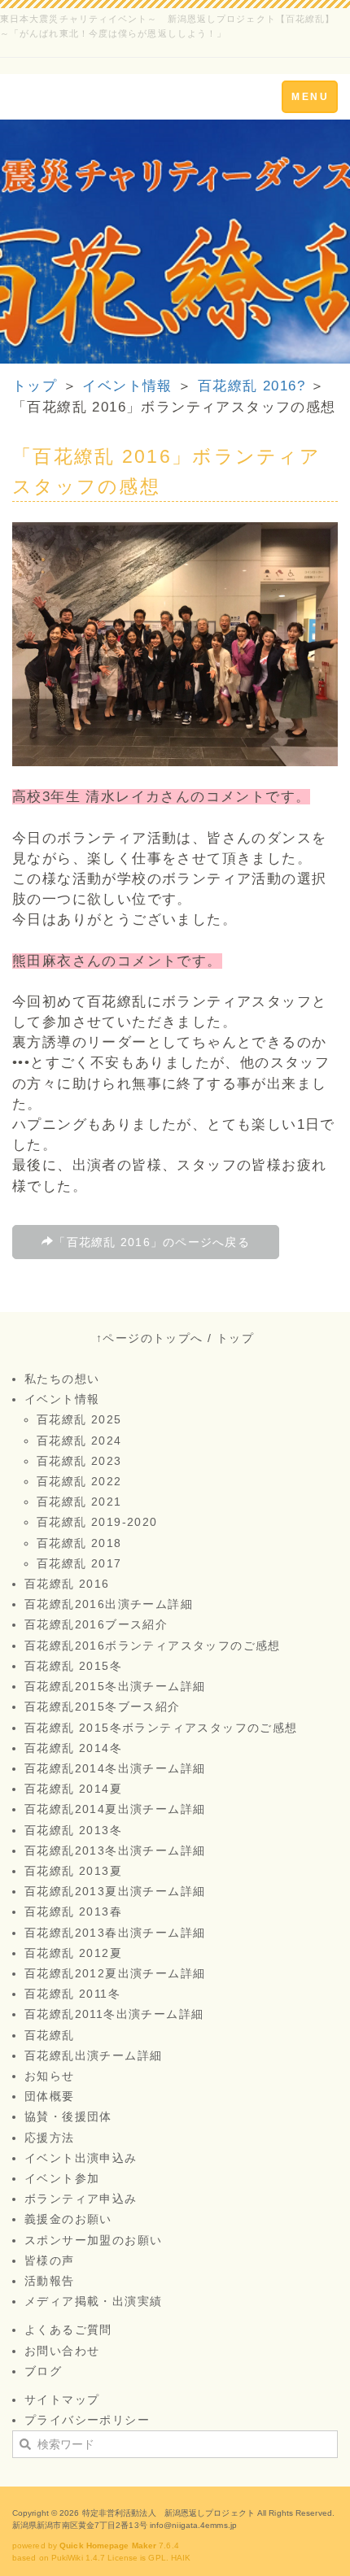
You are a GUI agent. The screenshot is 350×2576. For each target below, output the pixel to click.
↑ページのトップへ (150, 1338)
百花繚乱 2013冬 (73, 1830)
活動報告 (50, 2281)
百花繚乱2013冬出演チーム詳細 (115, 1850)
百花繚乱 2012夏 (73, 1953)
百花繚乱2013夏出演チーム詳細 (115, 1891)
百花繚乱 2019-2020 (97, 1522)
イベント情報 (127, 386)
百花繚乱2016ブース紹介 (96, 1624)
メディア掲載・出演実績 (93, 2301)
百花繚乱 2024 (79, 1441)
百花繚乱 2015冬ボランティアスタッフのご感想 (161, 1728)
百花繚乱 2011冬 (72, 1994)
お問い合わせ (62, 2351)
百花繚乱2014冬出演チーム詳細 (115, 1768)
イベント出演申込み (81, 2158)
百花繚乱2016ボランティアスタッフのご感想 (153, 1645)
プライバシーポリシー (87, 2420)
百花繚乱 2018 (79, 1543)
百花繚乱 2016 (67, 1584)
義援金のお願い (68, 2219)
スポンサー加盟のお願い (93, 2240)
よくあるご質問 (68, 2330)
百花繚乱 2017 (79, 1563)
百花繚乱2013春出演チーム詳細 (115, 1933)
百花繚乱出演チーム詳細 (93, 2055)
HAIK (181, 2558)
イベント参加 (62, 2178)
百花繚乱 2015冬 (73, 1666)
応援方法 (50, 2138)
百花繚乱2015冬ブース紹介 (103, 1706)
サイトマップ (62, 2399)
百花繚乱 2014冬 (73, 1748)
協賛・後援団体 (68, 2116)
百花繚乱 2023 (79, 1461)
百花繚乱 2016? (252, 386)
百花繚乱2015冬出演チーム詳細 (115, 1686)
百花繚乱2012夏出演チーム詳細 (115, 1973)
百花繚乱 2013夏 (73, 1871)
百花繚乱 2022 (79, 1481)
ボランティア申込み (81, 2199)
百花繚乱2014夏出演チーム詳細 (115, 1809)
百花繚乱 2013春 (73, 1911)
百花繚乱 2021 (79, 1502)
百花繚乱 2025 (79, 1419)
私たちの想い (62, 1379)
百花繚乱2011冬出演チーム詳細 (114, 2014)
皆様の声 (50, 2260)
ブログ (43, 2371)
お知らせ (50, 2076)
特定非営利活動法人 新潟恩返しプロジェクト (168, 2513)
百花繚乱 (50, 2035)
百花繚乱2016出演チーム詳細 (109, 1604)
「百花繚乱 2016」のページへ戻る (152, 1242)
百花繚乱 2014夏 (73, 1789)
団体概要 (50, 2096)
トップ (35, 386)
